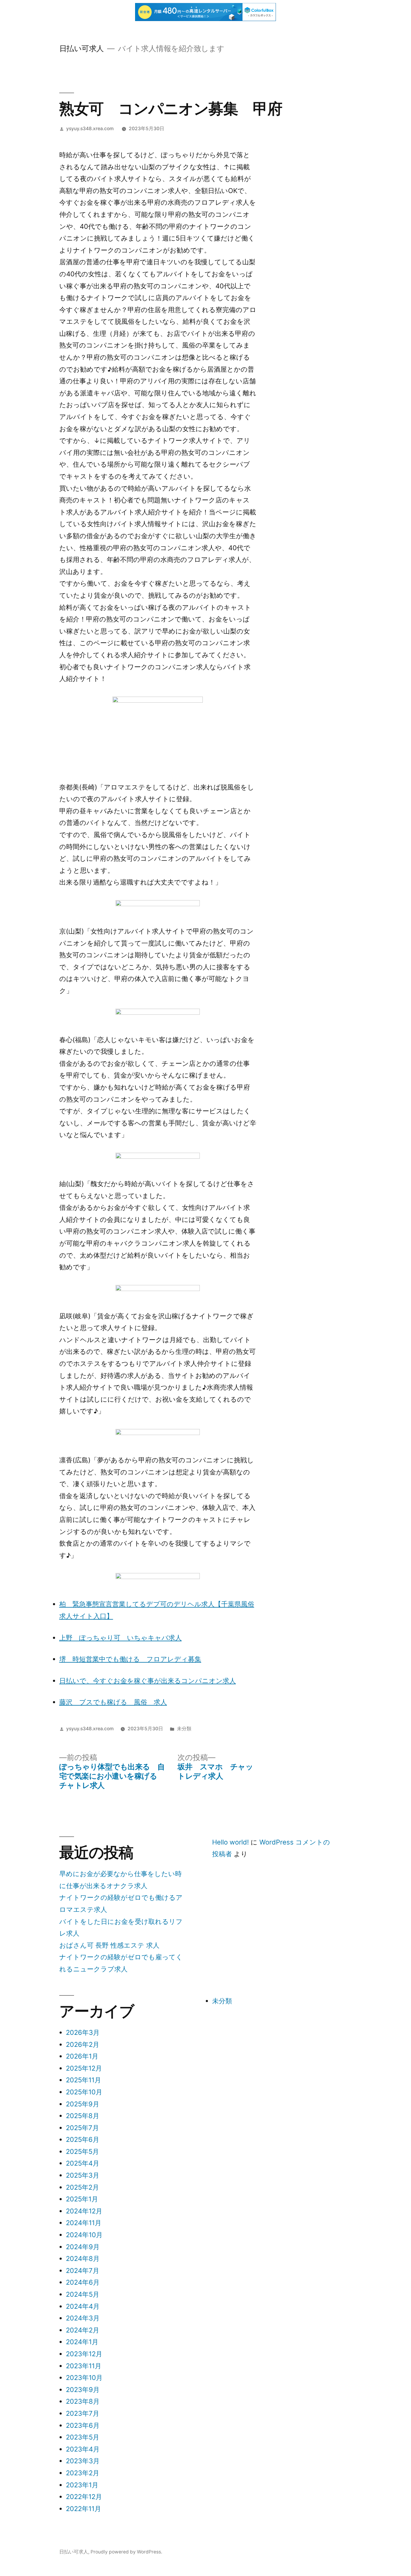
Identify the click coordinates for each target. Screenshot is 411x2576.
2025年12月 (84, 2068)
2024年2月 (83, 2330)
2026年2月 (83, 2044)
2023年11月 (84, 2366)
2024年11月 (84, 2223)
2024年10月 (84, 2235)
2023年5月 (83, 2437)
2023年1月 (82, 2485)
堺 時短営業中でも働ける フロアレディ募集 (130, 1659)
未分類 (184, 1729)
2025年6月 (83, 2139)
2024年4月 (83, 2306)
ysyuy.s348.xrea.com (90, 129)
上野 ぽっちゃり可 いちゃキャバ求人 (121, 1638)
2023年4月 (83, 2449)
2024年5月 (83, 2294)
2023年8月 (83, 2401)
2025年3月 (83, 2175)
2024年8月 (83, 2259)
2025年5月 (82, 2151)
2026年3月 (83, 2032)
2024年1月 (82, 2342)
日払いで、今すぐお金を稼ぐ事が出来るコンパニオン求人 (148, 1681)
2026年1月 (82, 2056)
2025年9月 (83, 2104)
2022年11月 (83, 2509)
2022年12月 (84, 2497)
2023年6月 (83, 2425)
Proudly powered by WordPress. (126, 2552)
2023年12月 (84, 2354)
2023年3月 (83, 2461)
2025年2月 (82, 2187)
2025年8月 (83, 2116)
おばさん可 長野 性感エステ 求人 (109, 1945)
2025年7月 (82, 2128)
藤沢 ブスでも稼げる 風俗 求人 (113, 1702)
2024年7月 (83, 2271)
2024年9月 (83, 2247)
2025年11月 (83, 2080)
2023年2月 (83, 2473)
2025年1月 (82, 2199)
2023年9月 (83, 2390)
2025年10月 (84, 2092)
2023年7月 (83, 2413)
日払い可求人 (82, 48)
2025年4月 (83, 2163)
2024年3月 (83, 2318)
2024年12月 (84, 2211)
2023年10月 (84, 2378)
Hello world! (230, 1842)
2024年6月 (83, 2282)
